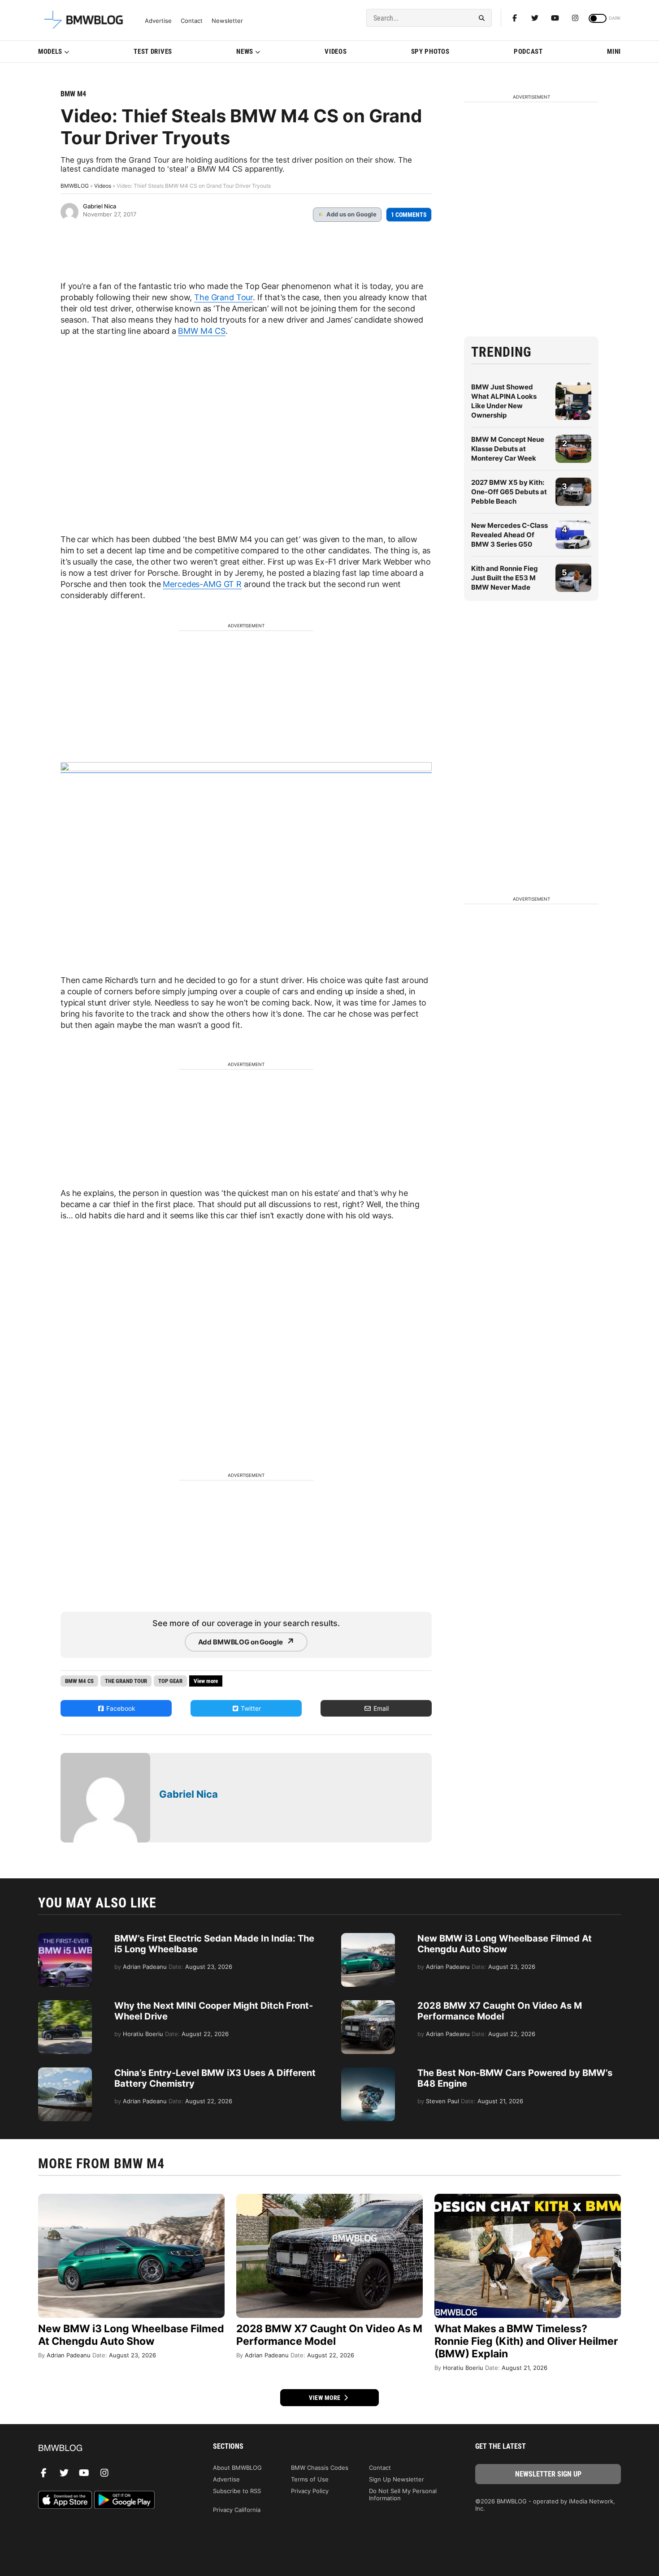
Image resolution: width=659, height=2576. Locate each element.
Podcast (528, 52)
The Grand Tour (223, 297)
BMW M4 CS (202, 331)
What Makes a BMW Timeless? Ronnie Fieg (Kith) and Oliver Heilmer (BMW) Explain (526, 2341)
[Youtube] (555, 18)
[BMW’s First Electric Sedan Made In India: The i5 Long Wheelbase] (65, 1937)
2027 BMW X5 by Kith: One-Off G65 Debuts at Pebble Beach (509, 492)
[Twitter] (535, 18)
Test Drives (153, 52)
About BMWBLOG (237, 2468)
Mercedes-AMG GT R (202, 584)
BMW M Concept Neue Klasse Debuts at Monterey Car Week (508, 449)
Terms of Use (310, 2479)
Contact (192, 21)
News (245, 52)
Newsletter (227, 21)
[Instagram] (575, 18)
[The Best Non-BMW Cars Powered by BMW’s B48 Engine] (368, 2072)
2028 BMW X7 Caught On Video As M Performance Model (500, 2011)
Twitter (250, 1708)
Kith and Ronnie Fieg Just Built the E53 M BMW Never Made (505, 578)
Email (380, 1708)
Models (50, 52)
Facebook (120, 1708)
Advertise (158, 21)
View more (325, 2398)
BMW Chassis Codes (320, 2468)
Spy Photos (430, 52)
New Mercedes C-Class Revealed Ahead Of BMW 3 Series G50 (509, 535)
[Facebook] (515, 18)
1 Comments (409, 215)
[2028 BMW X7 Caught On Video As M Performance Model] (368, 2005)
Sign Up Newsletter (397, 2479)
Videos (336, 52)
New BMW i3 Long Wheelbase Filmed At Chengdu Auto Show (505, 1944)
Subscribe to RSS (237, 2491)
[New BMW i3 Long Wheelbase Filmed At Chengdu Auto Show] (368, 1937)
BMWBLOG (75, 186)
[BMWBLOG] (111, 2449)
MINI (614, 52)
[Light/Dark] (598, 18)
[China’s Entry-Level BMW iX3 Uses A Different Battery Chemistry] (65, 2072)
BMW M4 (73, 94)
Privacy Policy (310, 2491)
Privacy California (237, 2510)
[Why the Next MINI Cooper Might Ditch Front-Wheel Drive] (65, 2005)
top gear (170, 1681)
